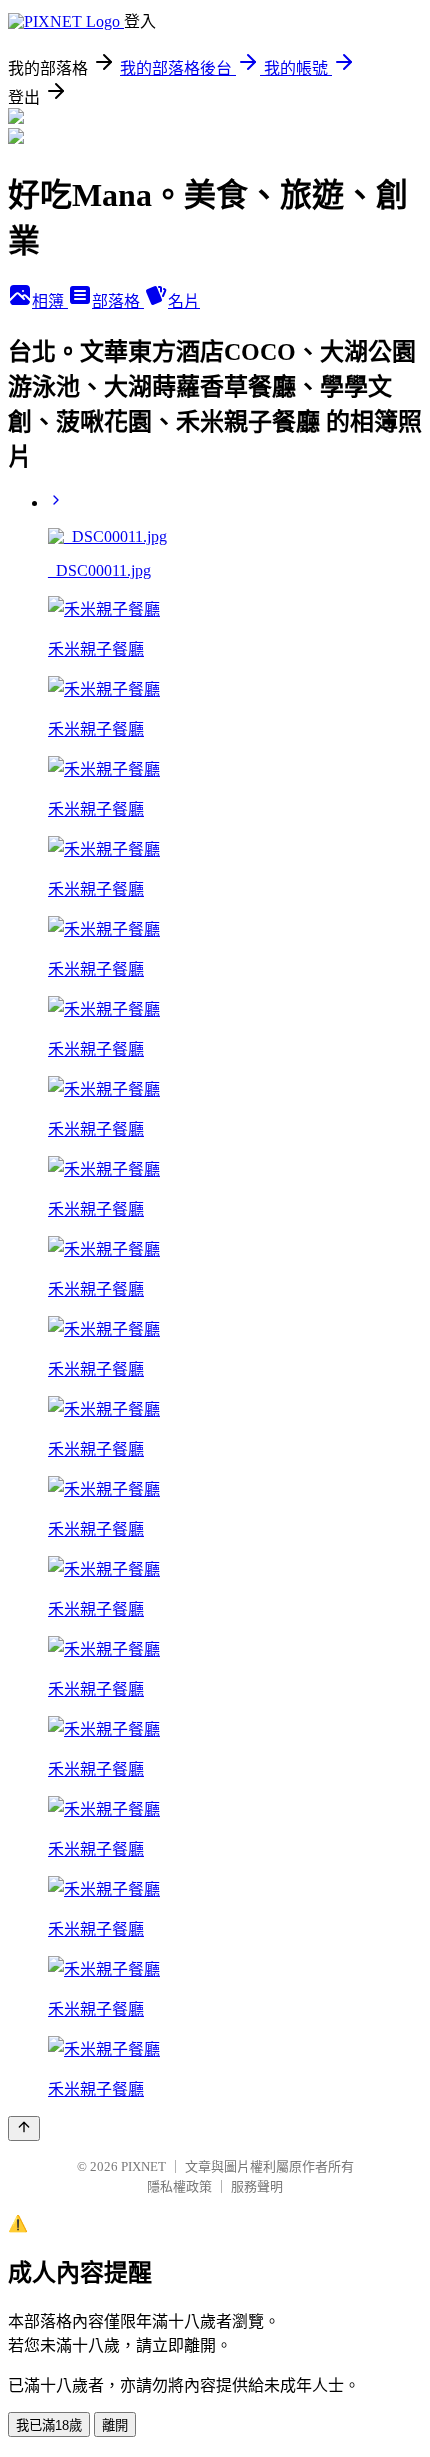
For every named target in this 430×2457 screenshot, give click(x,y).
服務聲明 (257, 2186)
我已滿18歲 (49, 2425)
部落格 (118, 301)
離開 (115, 2425)
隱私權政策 (179, 2186)
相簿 (50, 301)
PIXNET (143, 2166)
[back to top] (24, 2128)
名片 (184, 301)
